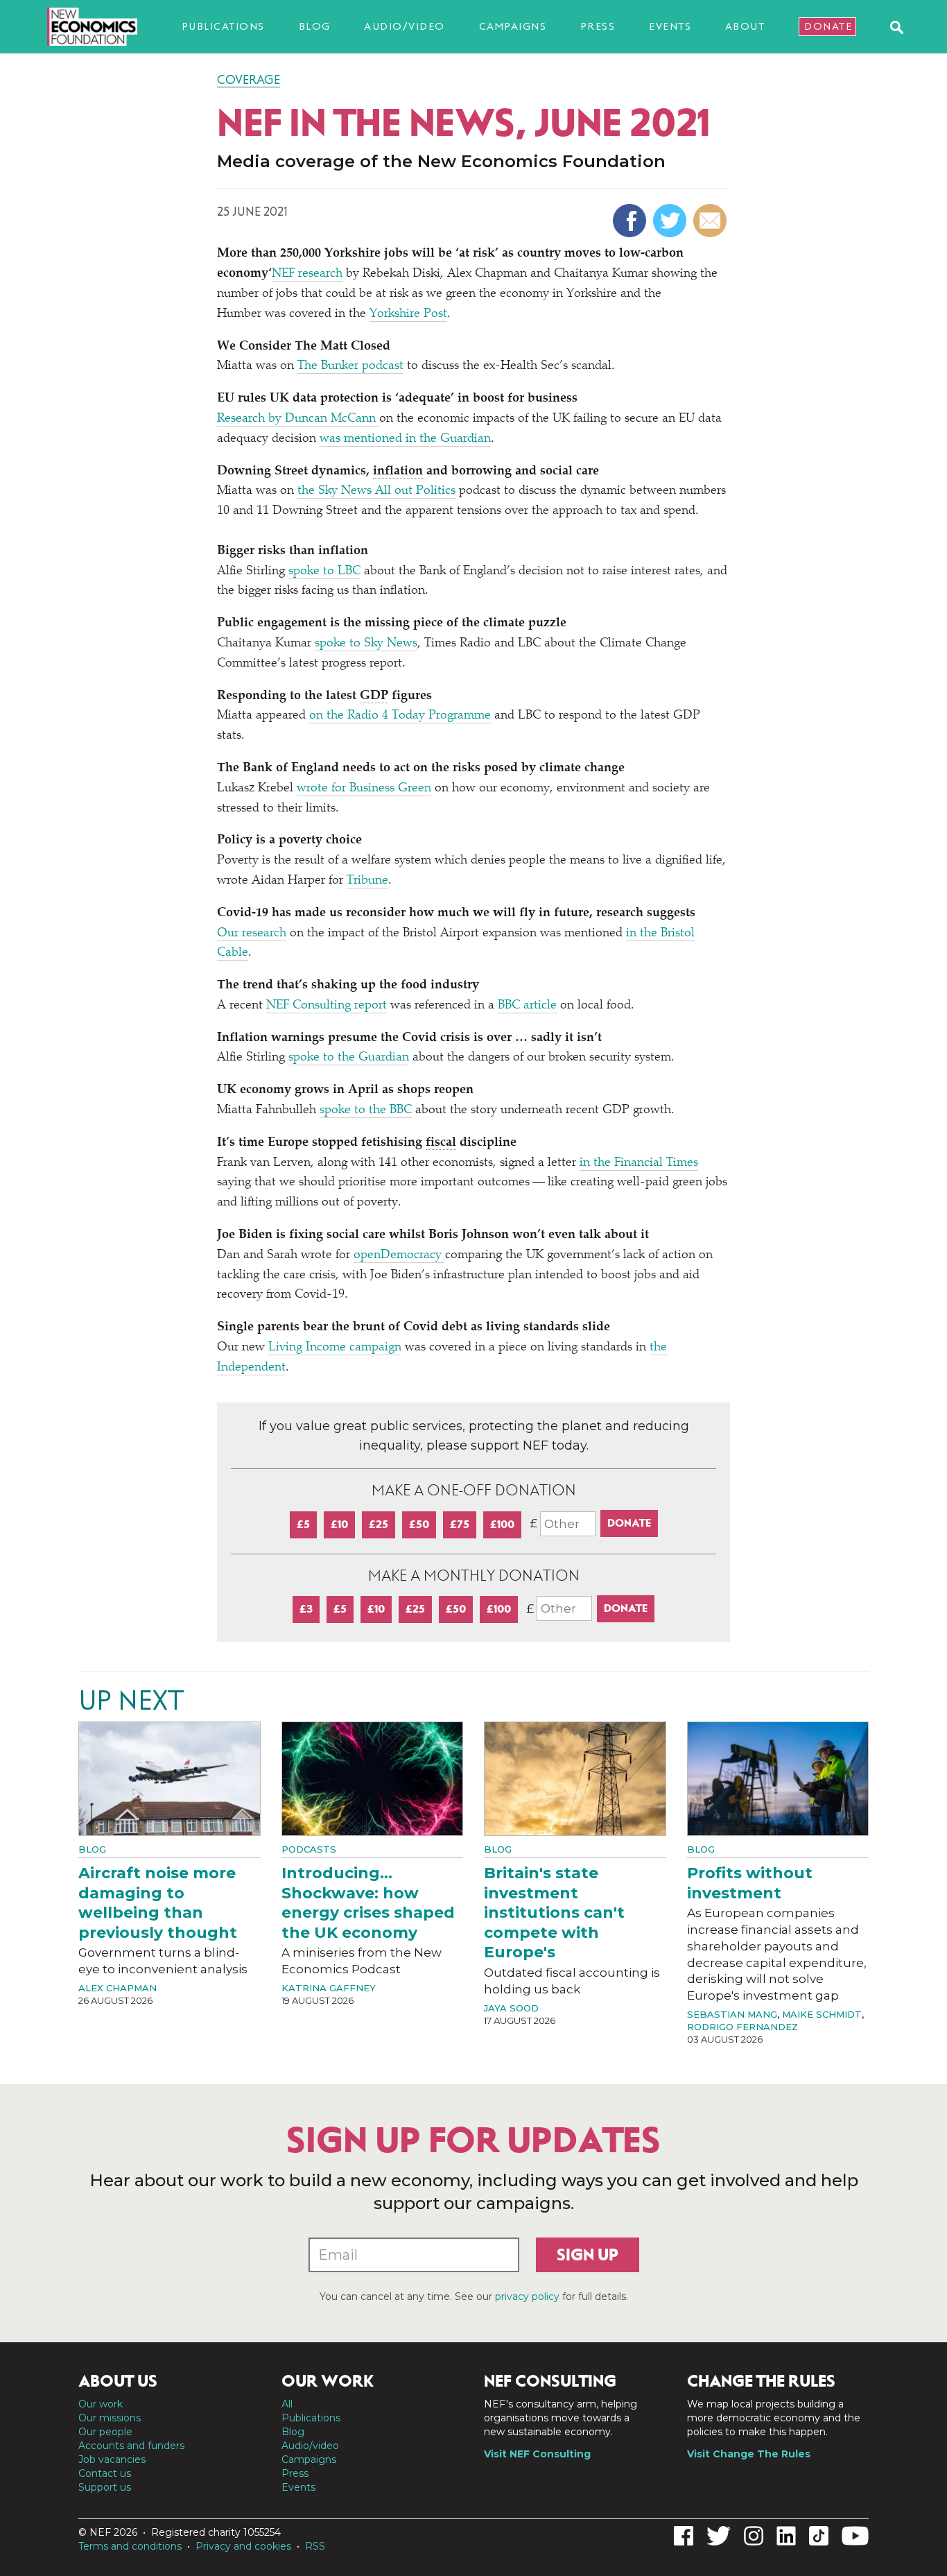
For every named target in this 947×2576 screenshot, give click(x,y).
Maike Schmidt (822, 2014)
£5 (303, 1524)
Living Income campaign (335, 1348)
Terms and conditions (130, 2546)
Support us (105, 2487)
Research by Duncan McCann (298, 419)
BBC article (527, 1006)
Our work (101, 2404)
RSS (315, 2546)
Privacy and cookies (243, 2546)
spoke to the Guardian (349, 1058)
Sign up (588, 2255)
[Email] (712, 221)
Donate (828, 26)
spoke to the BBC (366, 1110)
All (287, 2404)
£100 (502, 1524)
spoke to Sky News (366, 644)
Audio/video (405, 26)
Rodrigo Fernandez (742, 2027)
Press (598, 26)
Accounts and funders (131, 2446)
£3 (306, 1609)
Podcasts (309, 1849)
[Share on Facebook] (631, 221)
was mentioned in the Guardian (405, 439)
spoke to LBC (324, 572)
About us (118, 2381)
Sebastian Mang (732, 2014)
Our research (252, 934)
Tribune (367, 881)
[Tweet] (671, 221)
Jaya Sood (511, 2008)
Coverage (249, 80)
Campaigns (513, 26)
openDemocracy (399, 1255)
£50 (419, 1524)
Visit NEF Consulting (537, 2454)
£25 (379, 1524)
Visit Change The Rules (749, 2454)
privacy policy (527, 2296)
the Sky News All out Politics (376, 491)
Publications (223, 26)
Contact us (105, 2473)
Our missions (110, 2418)
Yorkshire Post (408, 314)
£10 (339, 1524)
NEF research (307, 274)
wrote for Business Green (364, 789)
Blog (315, 26)
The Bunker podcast (350, 366)
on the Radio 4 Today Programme (400, 716)
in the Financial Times (639, 1163)
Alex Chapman (118, 1988)
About (745, 26)
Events (670, 26)
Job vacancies (112, 2459)
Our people (105, 2432)
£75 (460, 1524)
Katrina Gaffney (329, 1988)
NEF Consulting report (327, 1006)
